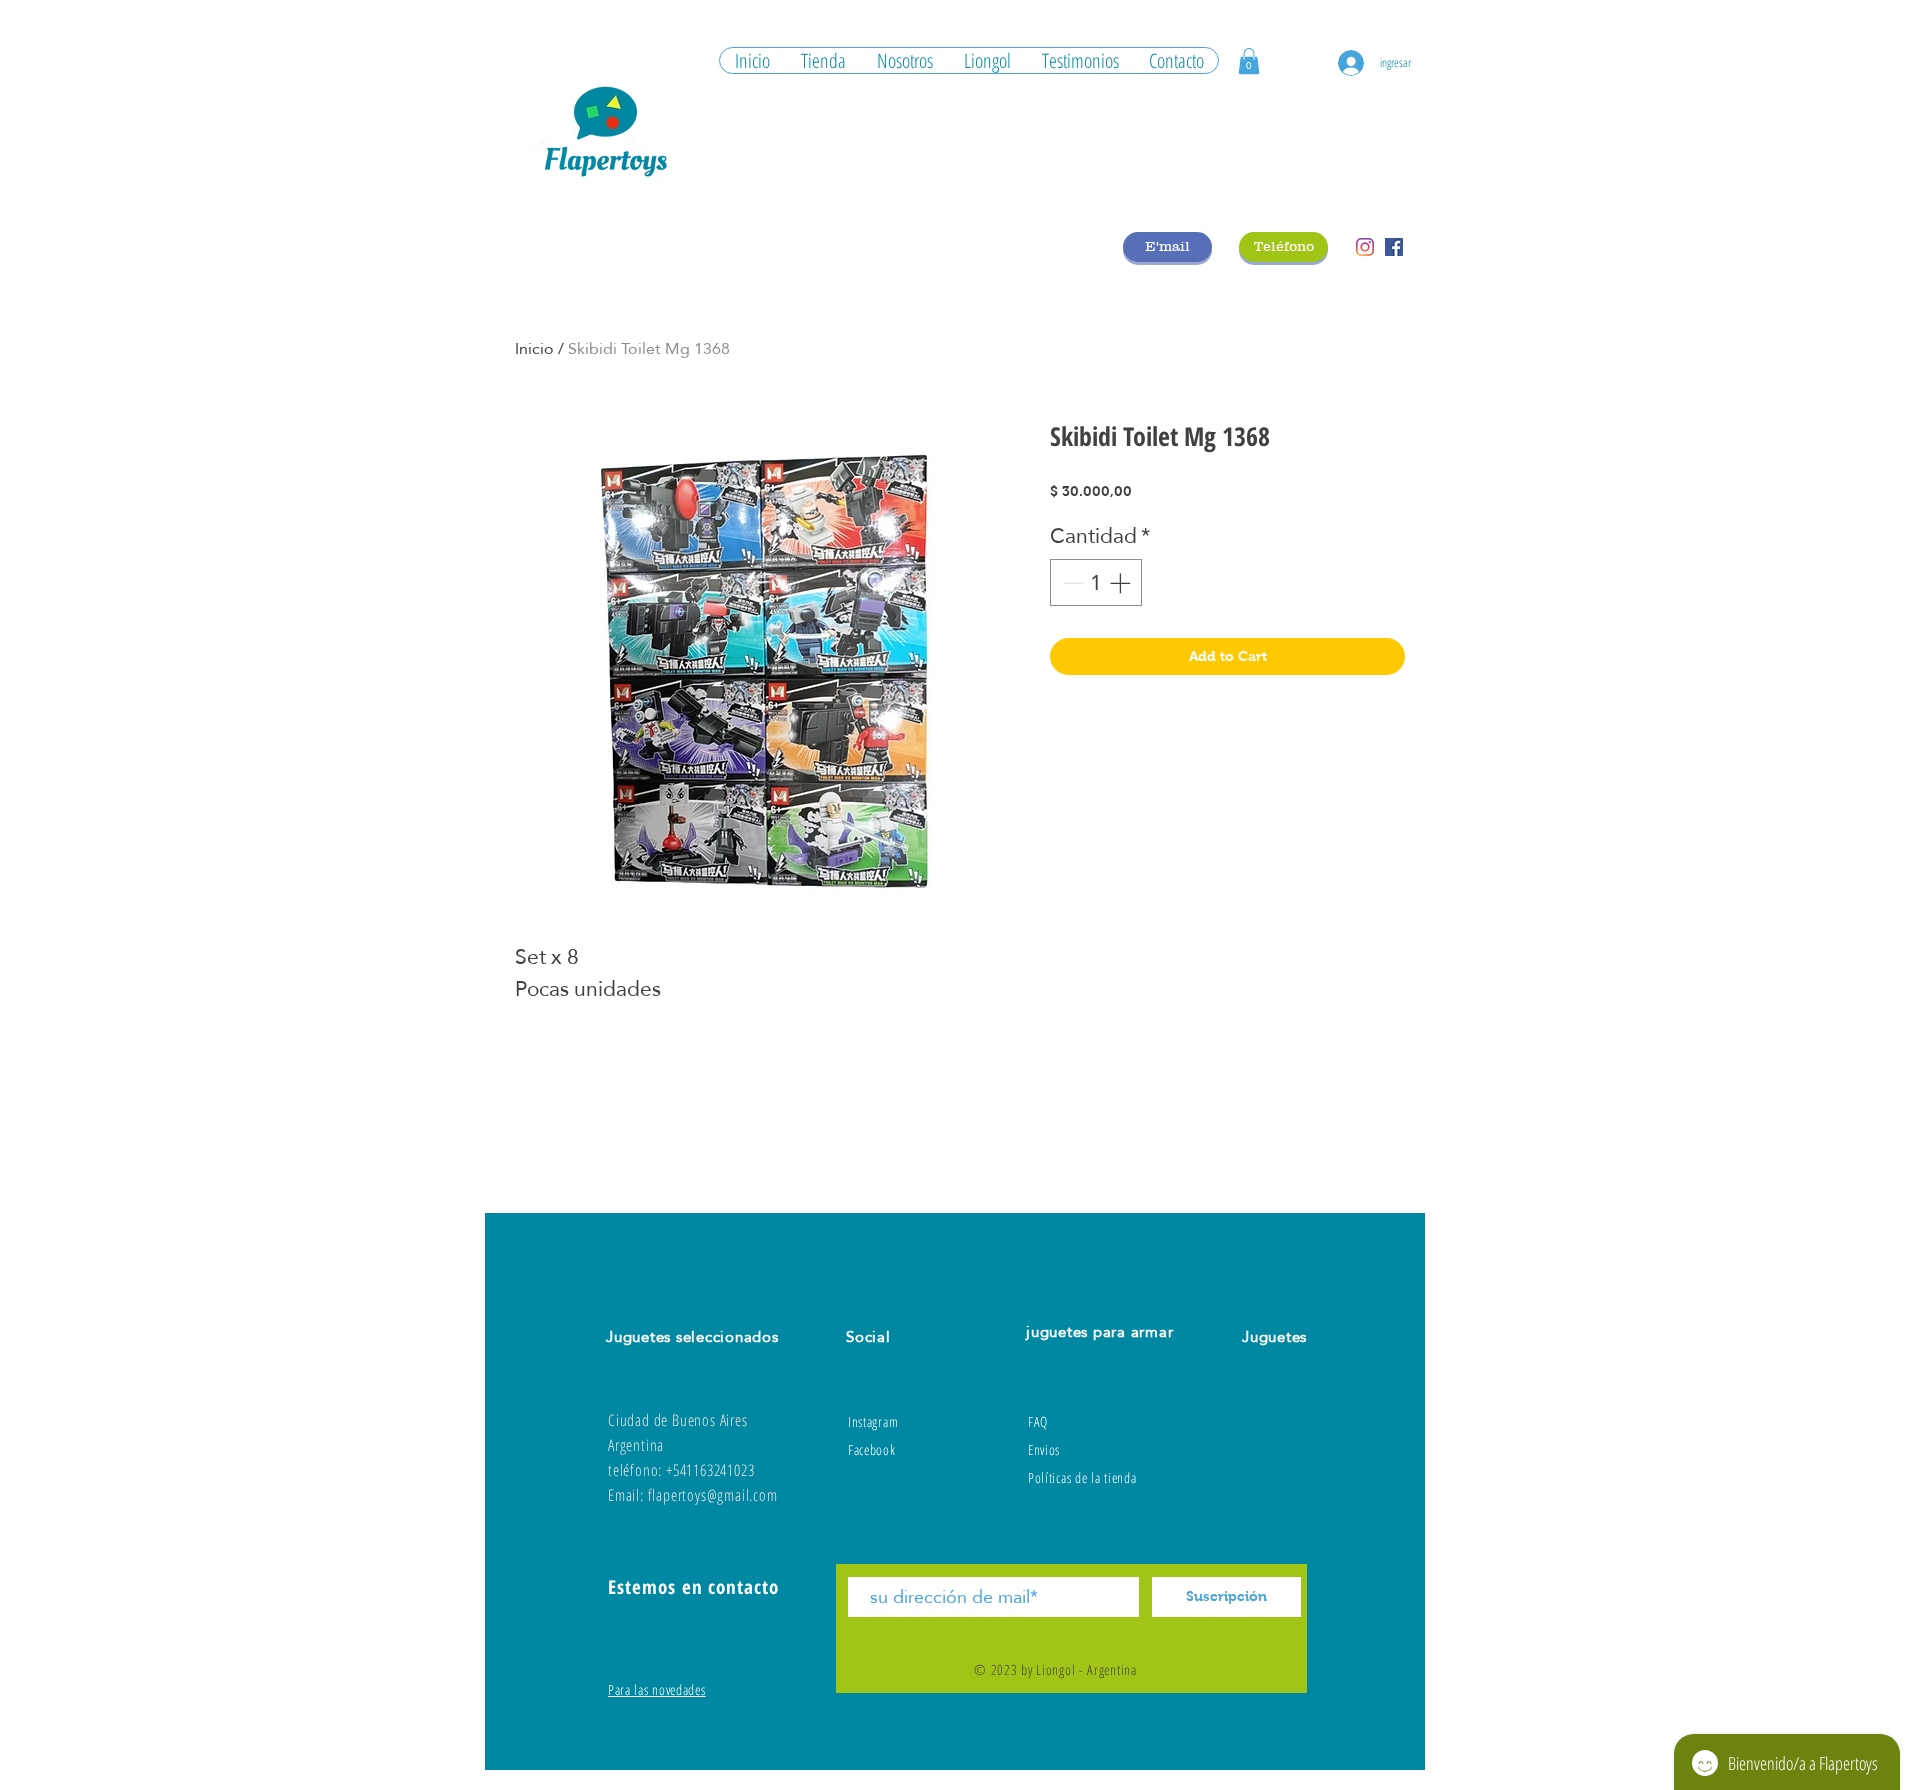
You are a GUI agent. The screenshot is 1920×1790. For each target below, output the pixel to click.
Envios (1044, 1449)
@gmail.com (742, 1495)
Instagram (873, 1421)
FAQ (1038, 1421)
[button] (1249, 61)
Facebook (872, 1449)
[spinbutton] (1096, 583)
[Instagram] (1365, 247)
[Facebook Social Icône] (1394, 247)
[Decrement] (1071, 583)
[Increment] (1122, 583)
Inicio (534, 348)
